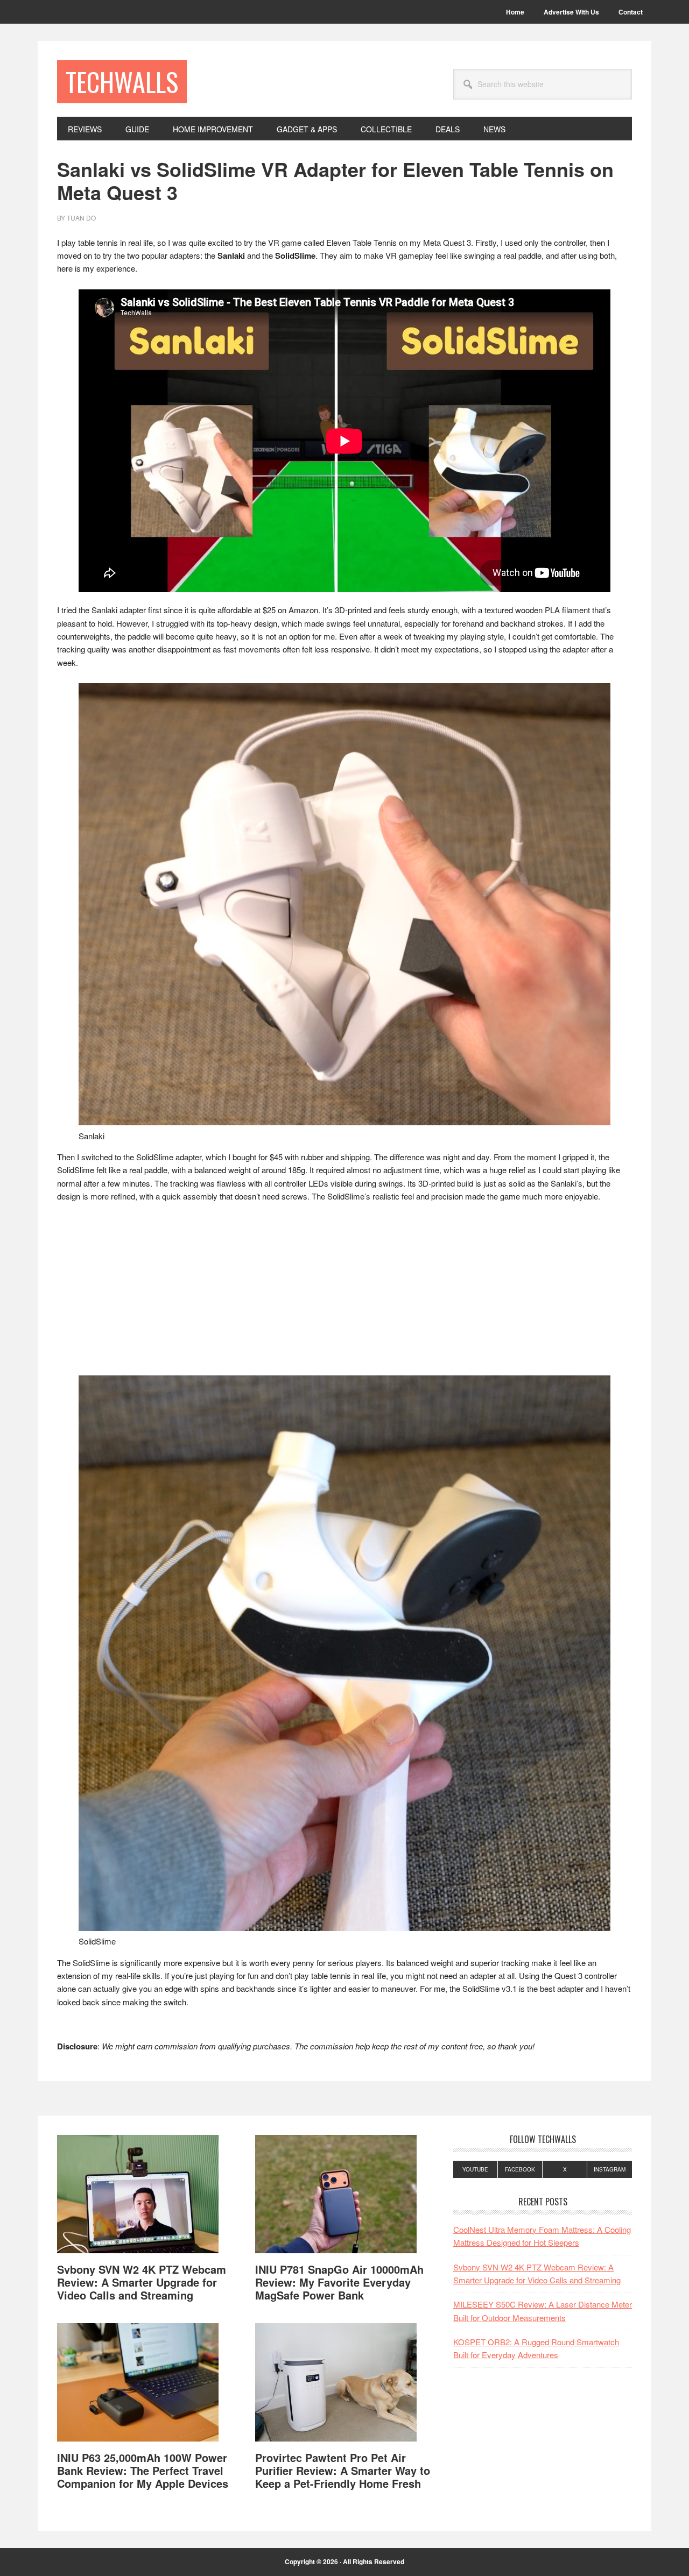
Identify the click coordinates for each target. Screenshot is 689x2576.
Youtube (475, 2169)
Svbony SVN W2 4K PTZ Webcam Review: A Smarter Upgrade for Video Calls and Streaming (142, 2282)
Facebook (520, 2169)
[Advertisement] (344, 1292)
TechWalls (122, 81)
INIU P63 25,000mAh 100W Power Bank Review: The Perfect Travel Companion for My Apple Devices (143, 2470)
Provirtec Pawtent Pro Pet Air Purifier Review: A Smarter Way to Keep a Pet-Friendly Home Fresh (343, 2470)
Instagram (610, 2169)
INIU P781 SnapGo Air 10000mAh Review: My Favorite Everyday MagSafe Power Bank (339, 2282)
